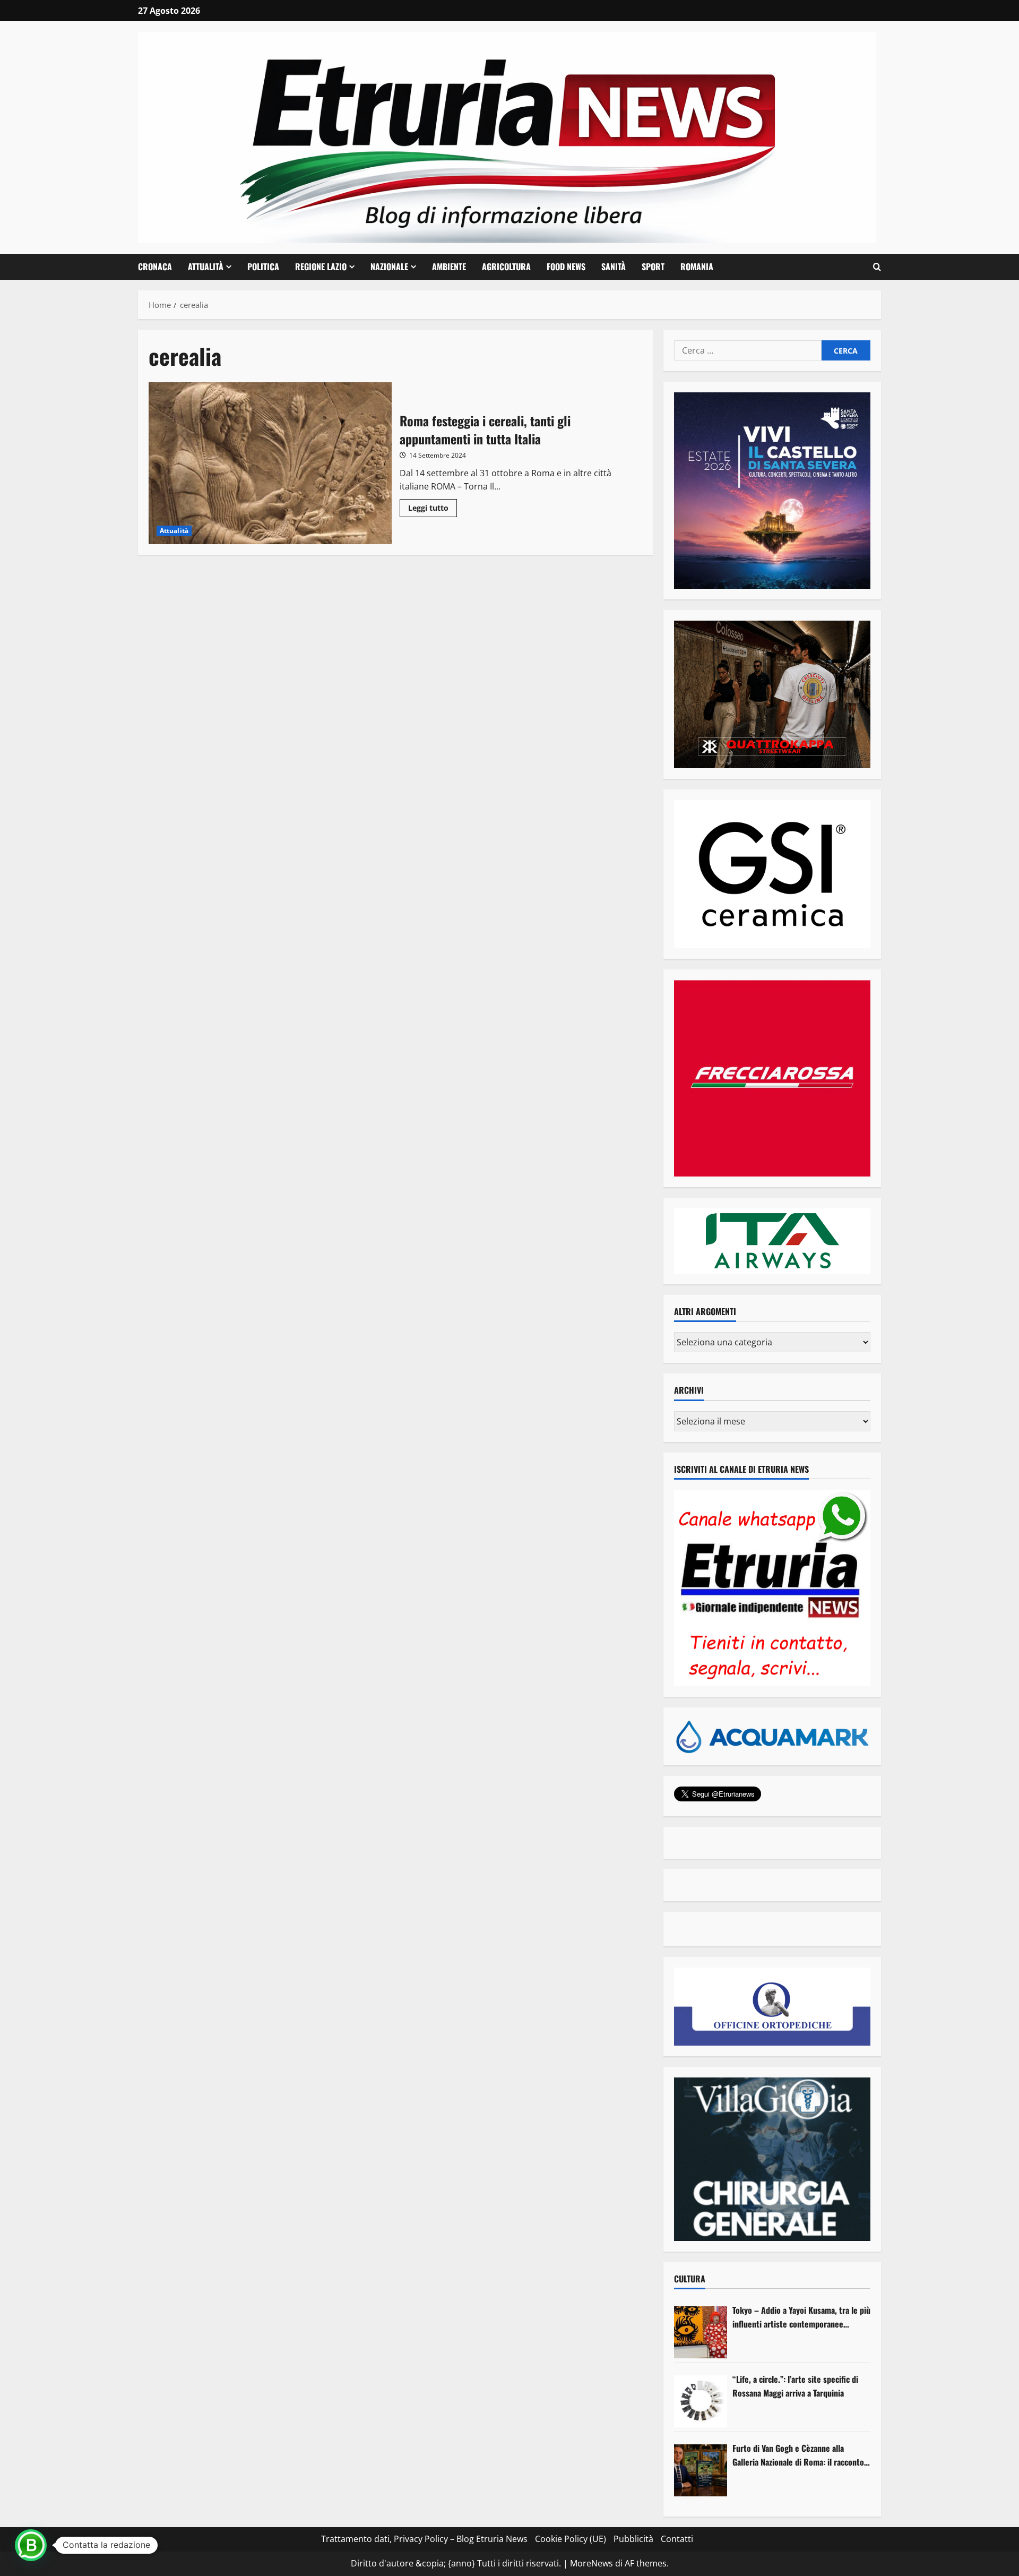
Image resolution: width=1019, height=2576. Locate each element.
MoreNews (591, 2563)
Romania (697, 267)
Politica (263, 267)
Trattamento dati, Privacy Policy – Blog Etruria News (424, 2539)
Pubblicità (633, 2539)
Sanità (614, 267)
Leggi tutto (433, 510)
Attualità (206, 267)
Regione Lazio (321, 267)
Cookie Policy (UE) (571, 2539)
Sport (653, 267)
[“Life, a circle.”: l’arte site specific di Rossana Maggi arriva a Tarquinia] (701, 2401)
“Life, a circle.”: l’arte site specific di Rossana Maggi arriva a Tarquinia (795, 2386)
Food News (566, 267)
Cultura (690, 2279)
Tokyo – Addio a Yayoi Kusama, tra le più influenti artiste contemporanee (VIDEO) (801, 2317)
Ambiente (449, 267)
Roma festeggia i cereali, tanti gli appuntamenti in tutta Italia (270, 463)
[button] (877, 267)
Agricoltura (506, 267)
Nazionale (389, 267)
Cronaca (155, 267)
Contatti (677, 2539)
